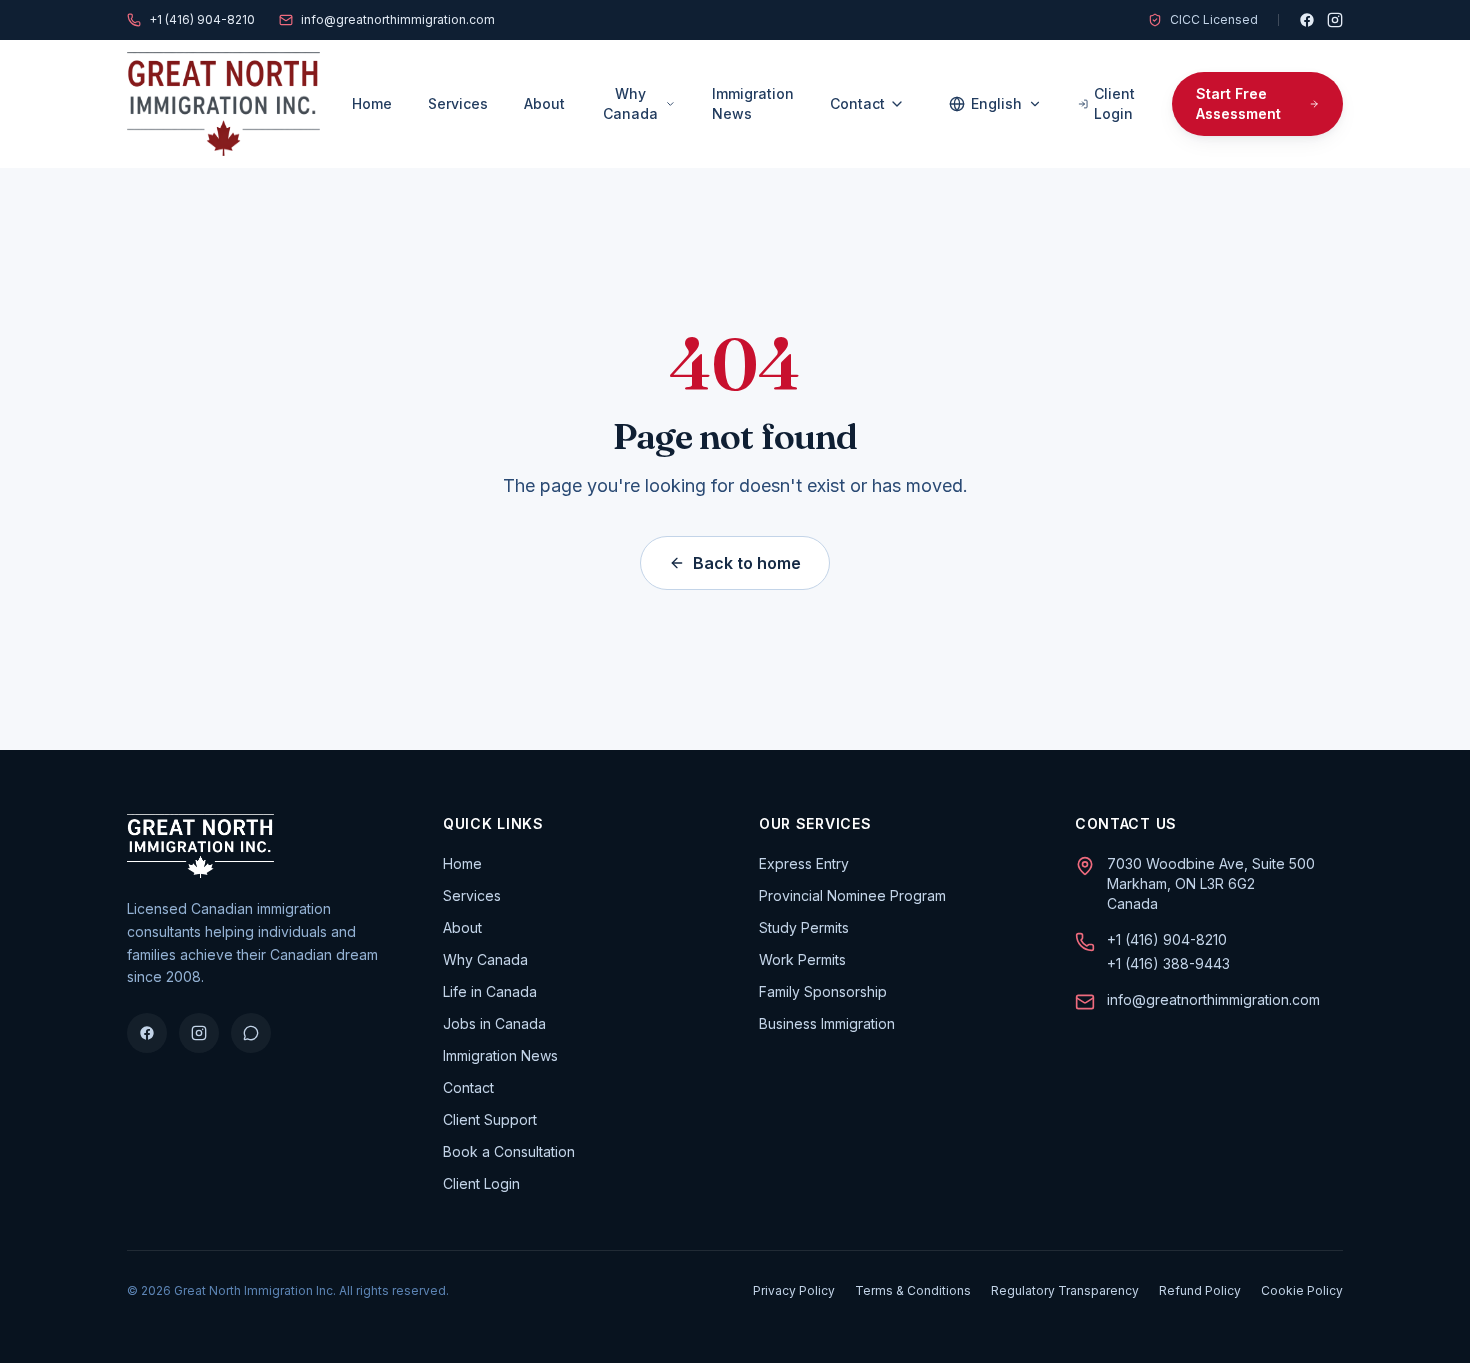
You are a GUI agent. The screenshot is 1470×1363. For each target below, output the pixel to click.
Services (458, 103)
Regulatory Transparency (1065, 1290)
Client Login (1114, 103)
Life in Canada (490, 991)
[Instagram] (1335, 20)
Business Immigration (827, 1023)
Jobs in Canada (494, 1023)
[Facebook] (1307, 20)
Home (372, 103)
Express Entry (804, 863)
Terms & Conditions (913, 1290)
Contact (857, 103)
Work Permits (802, 959)
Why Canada (630, 103)
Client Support (490, 1119)
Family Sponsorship (823, 991)
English (996, 103)
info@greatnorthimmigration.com (398, 19)
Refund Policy (1200, 1290)
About (544, 103)
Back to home (747, 563)
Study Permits (804, 927)
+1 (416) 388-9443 (1168, 963)
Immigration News (753, 103)
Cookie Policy (1302, 1290)
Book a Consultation (509, 1151)
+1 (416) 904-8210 (202, 19)
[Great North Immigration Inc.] (223, 104)
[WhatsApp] (251, 1033)
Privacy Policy (794, 1290)
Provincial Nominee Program (852, 895)
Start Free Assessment (1238, 103)
